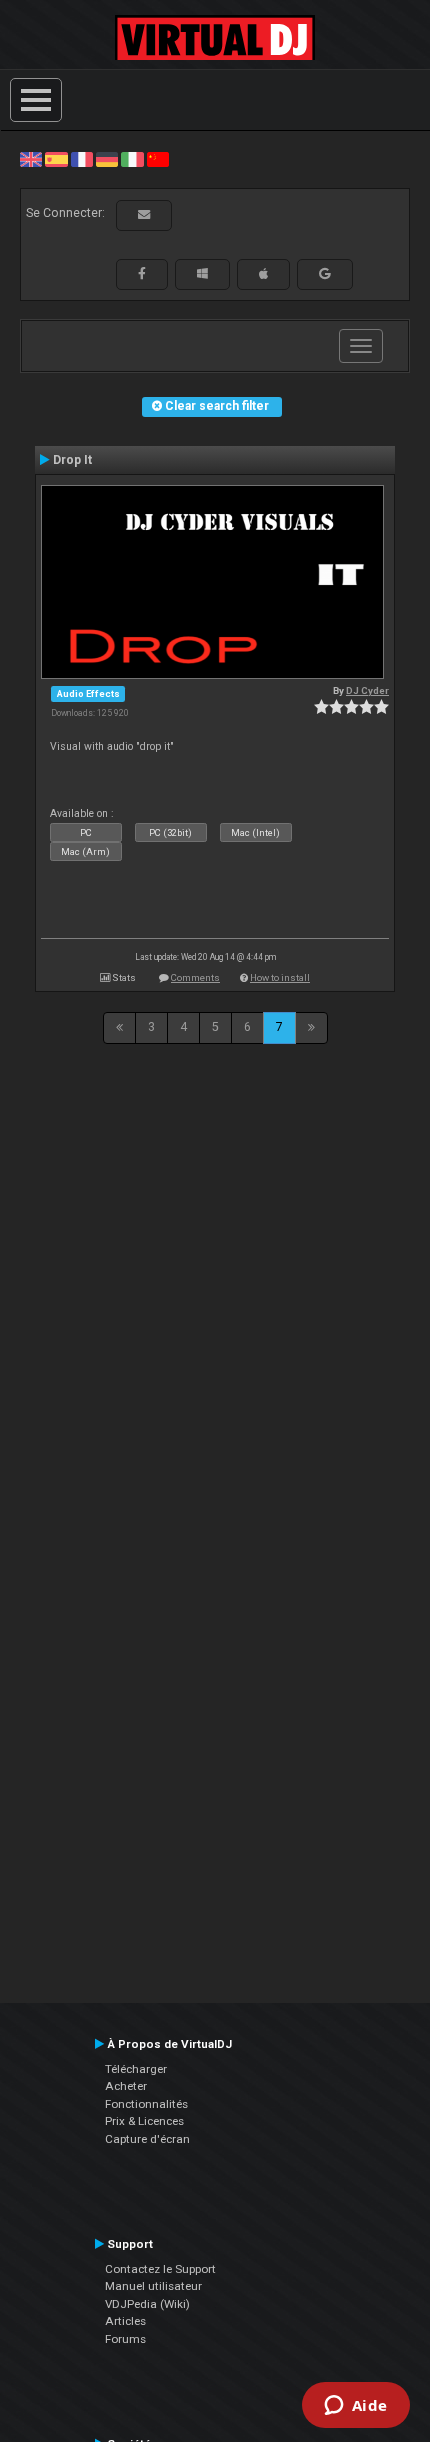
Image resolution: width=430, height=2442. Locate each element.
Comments (195, 977)
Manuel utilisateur (153, 2286)
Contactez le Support (160, 2269)
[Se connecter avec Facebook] (142, 274)
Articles (125, 2321)
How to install (280, 977)
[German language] (107, 159)
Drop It (72, 460)
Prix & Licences (144, 2121)
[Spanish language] (56, 159)
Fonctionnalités (146, 2104)
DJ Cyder (367, 690)
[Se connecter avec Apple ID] (263, 274)
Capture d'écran (147, 2139)
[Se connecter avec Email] (144, 215)
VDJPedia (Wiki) (147, 2304)
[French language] (82, 159)
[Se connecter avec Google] (325, 274)
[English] (31, 159)
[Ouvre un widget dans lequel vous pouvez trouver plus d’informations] (355, 2407)
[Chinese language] (158, 159)
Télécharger (136, 2069)
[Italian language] (132, 159)
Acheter (126, 2086)
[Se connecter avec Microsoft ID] (202, 274)
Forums (125, 2339)
